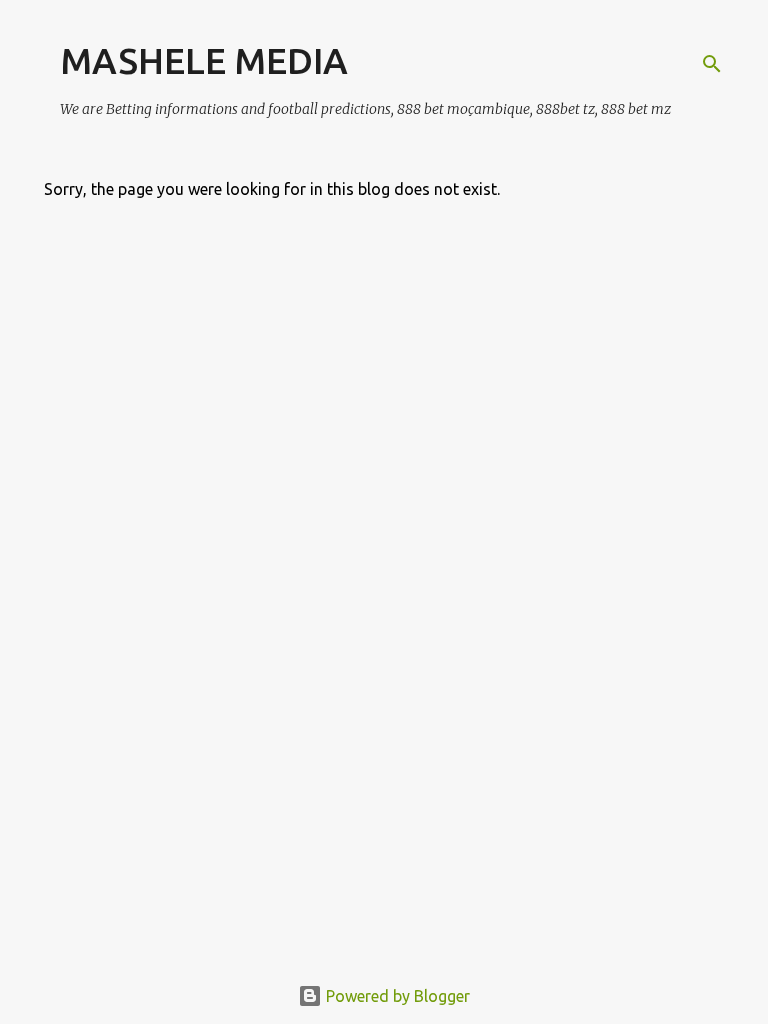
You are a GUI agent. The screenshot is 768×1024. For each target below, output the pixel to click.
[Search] (712, 64)
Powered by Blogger (396, 996)
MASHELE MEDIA (204, 60)
